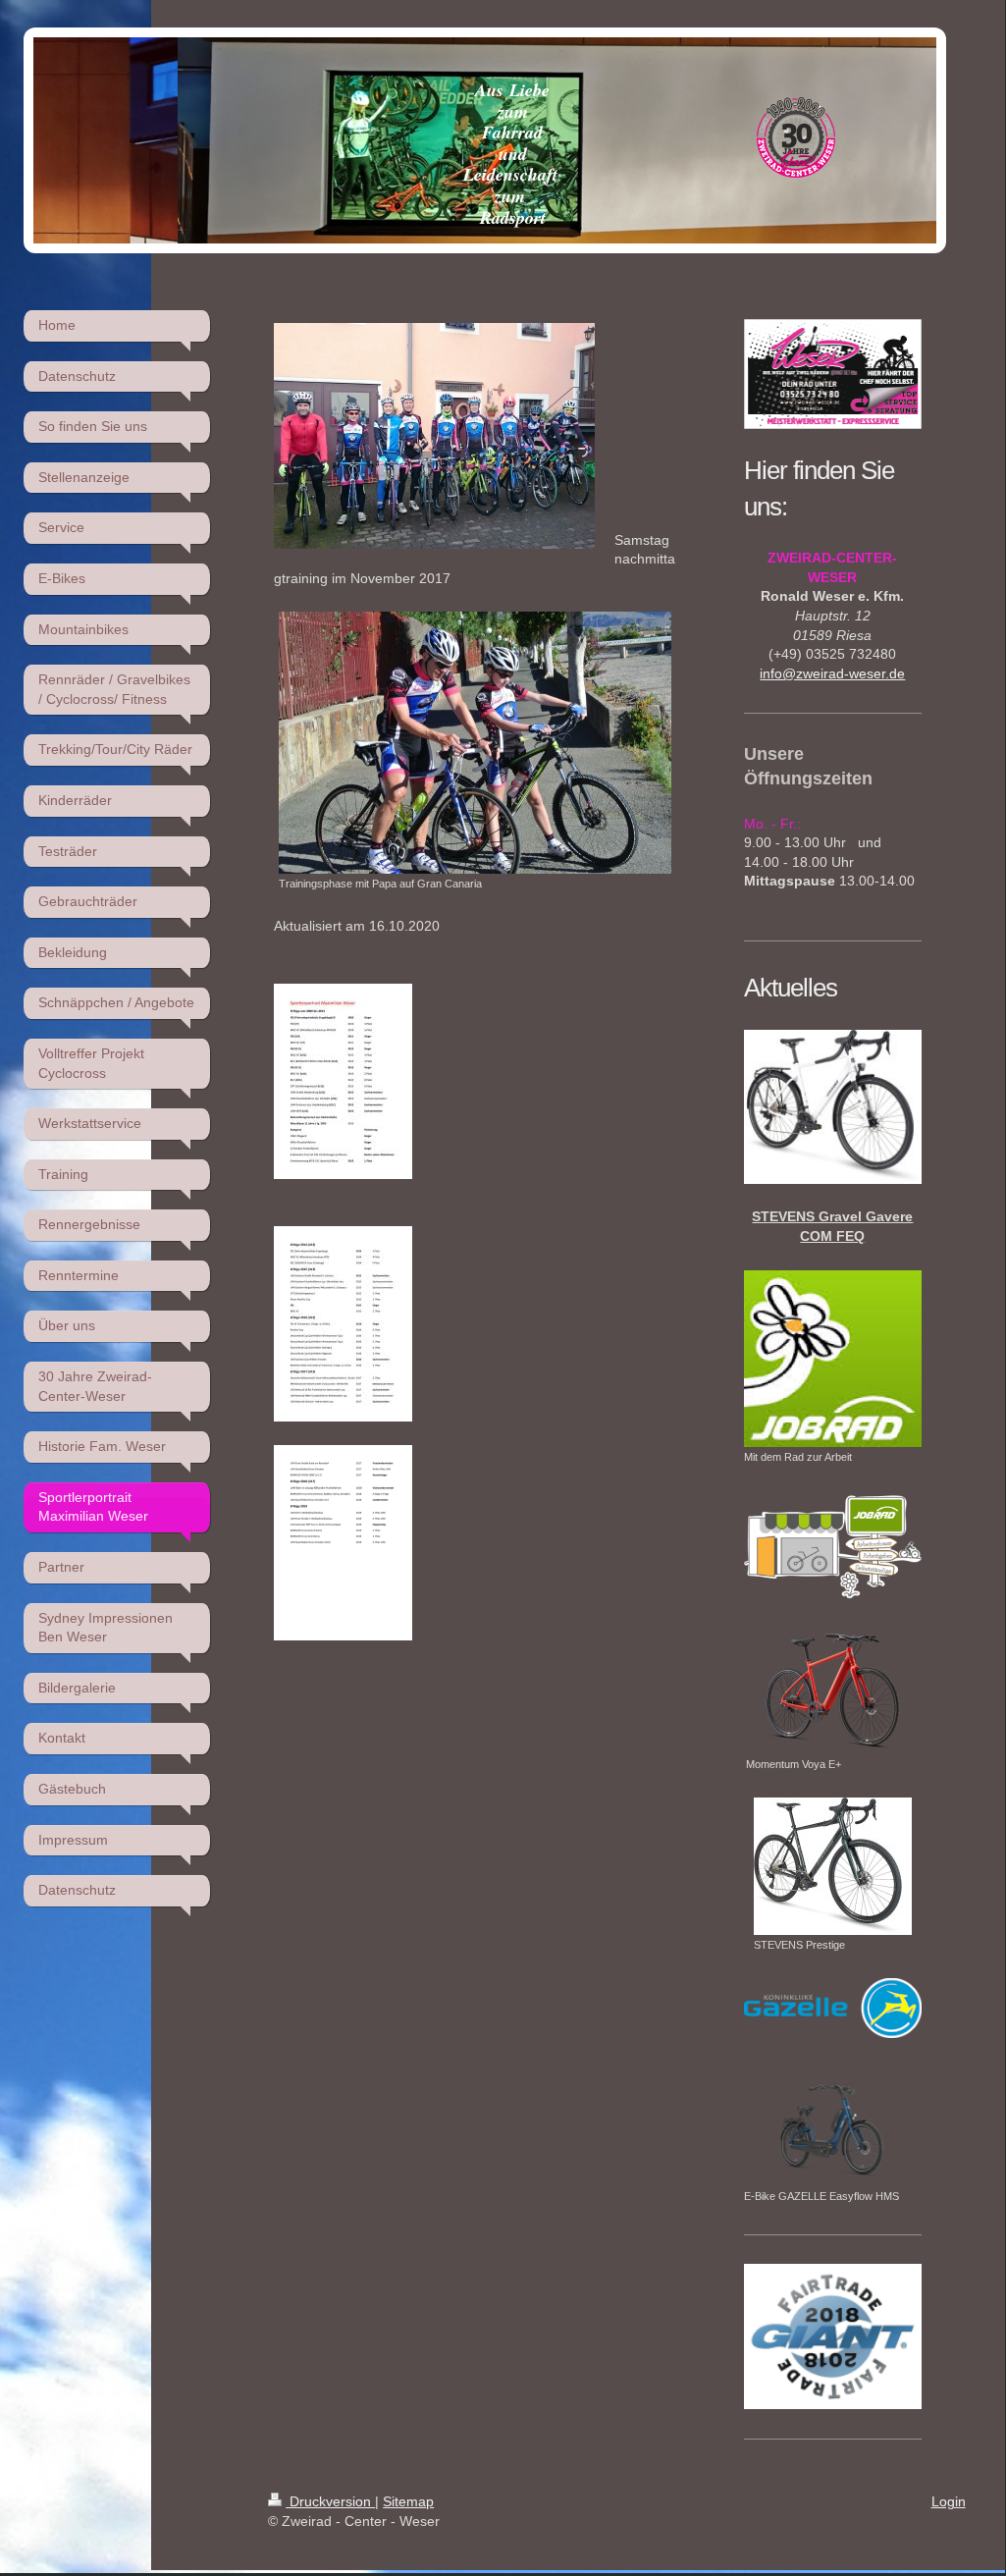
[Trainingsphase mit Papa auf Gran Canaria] (475, 743)
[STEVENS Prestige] (833, 1866)
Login (949, 2501)
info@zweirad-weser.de (832, 673)
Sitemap (408, 2501)
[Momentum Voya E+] (833, 1690)
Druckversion (330, 2501)
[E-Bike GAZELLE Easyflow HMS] (832, 2124)
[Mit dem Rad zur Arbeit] (832, 1359)
